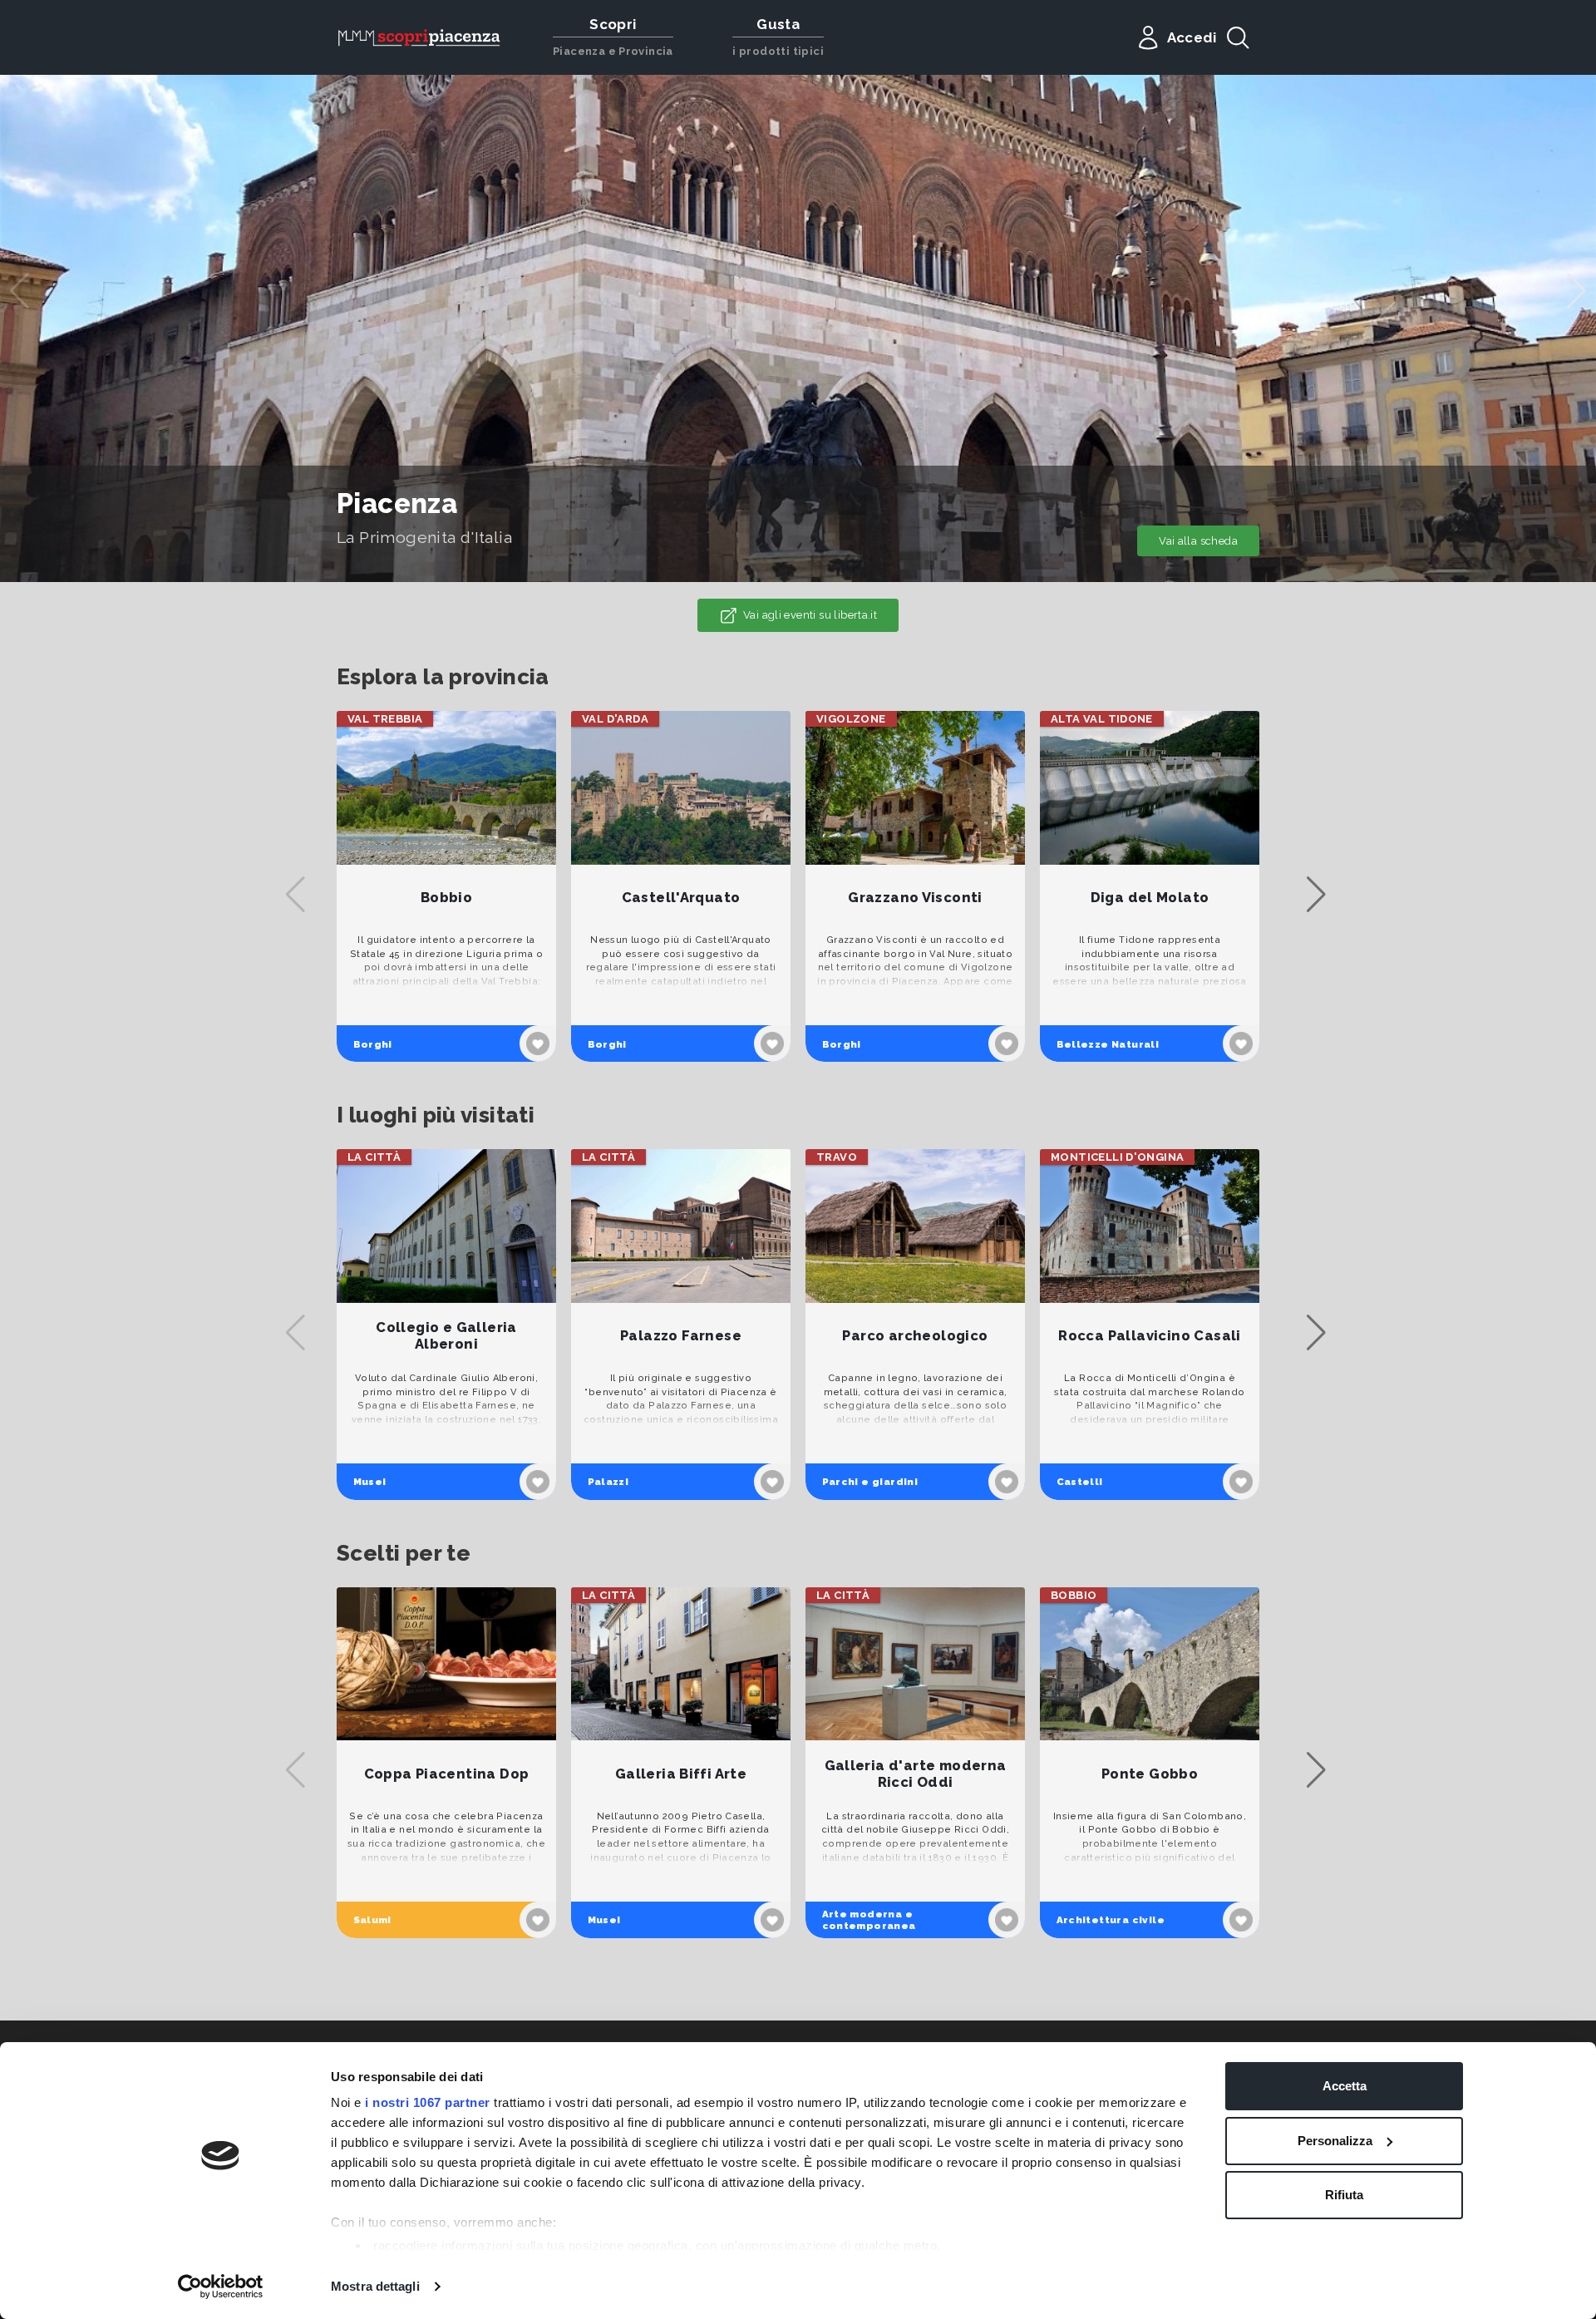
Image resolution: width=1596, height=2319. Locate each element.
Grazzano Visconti (915, 898)
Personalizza (1335, 2141)
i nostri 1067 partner (428, 2102)
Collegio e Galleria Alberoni (446, 1336)
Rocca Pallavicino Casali (1149, 1336)
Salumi (372, 1920)
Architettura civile (1111, 1920)
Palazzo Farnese (681, 1336)
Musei (370, 1482)
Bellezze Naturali (1108, 1044)
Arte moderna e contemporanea (869, 1920)
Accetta (1345, 2086)
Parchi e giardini (870, 1482)
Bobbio (446, 898)
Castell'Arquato (681, 898)
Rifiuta (1344, 2195)
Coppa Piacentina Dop (447, 1774)
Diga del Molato (1150, 898)
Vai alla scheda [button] (1198, 541)
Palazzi (608, 1482)
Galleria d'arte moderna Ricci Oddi (916, 1774)
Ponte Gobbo (1150, 1774)
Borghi (373, 1044)
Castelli (1080, 1482)
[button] (1576, 291)
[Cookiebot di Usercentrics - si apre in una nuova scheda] (221, 2287)
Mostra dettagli (375, 2286)
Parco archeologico (915, 1336)
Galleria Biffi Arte (681, 1774)
